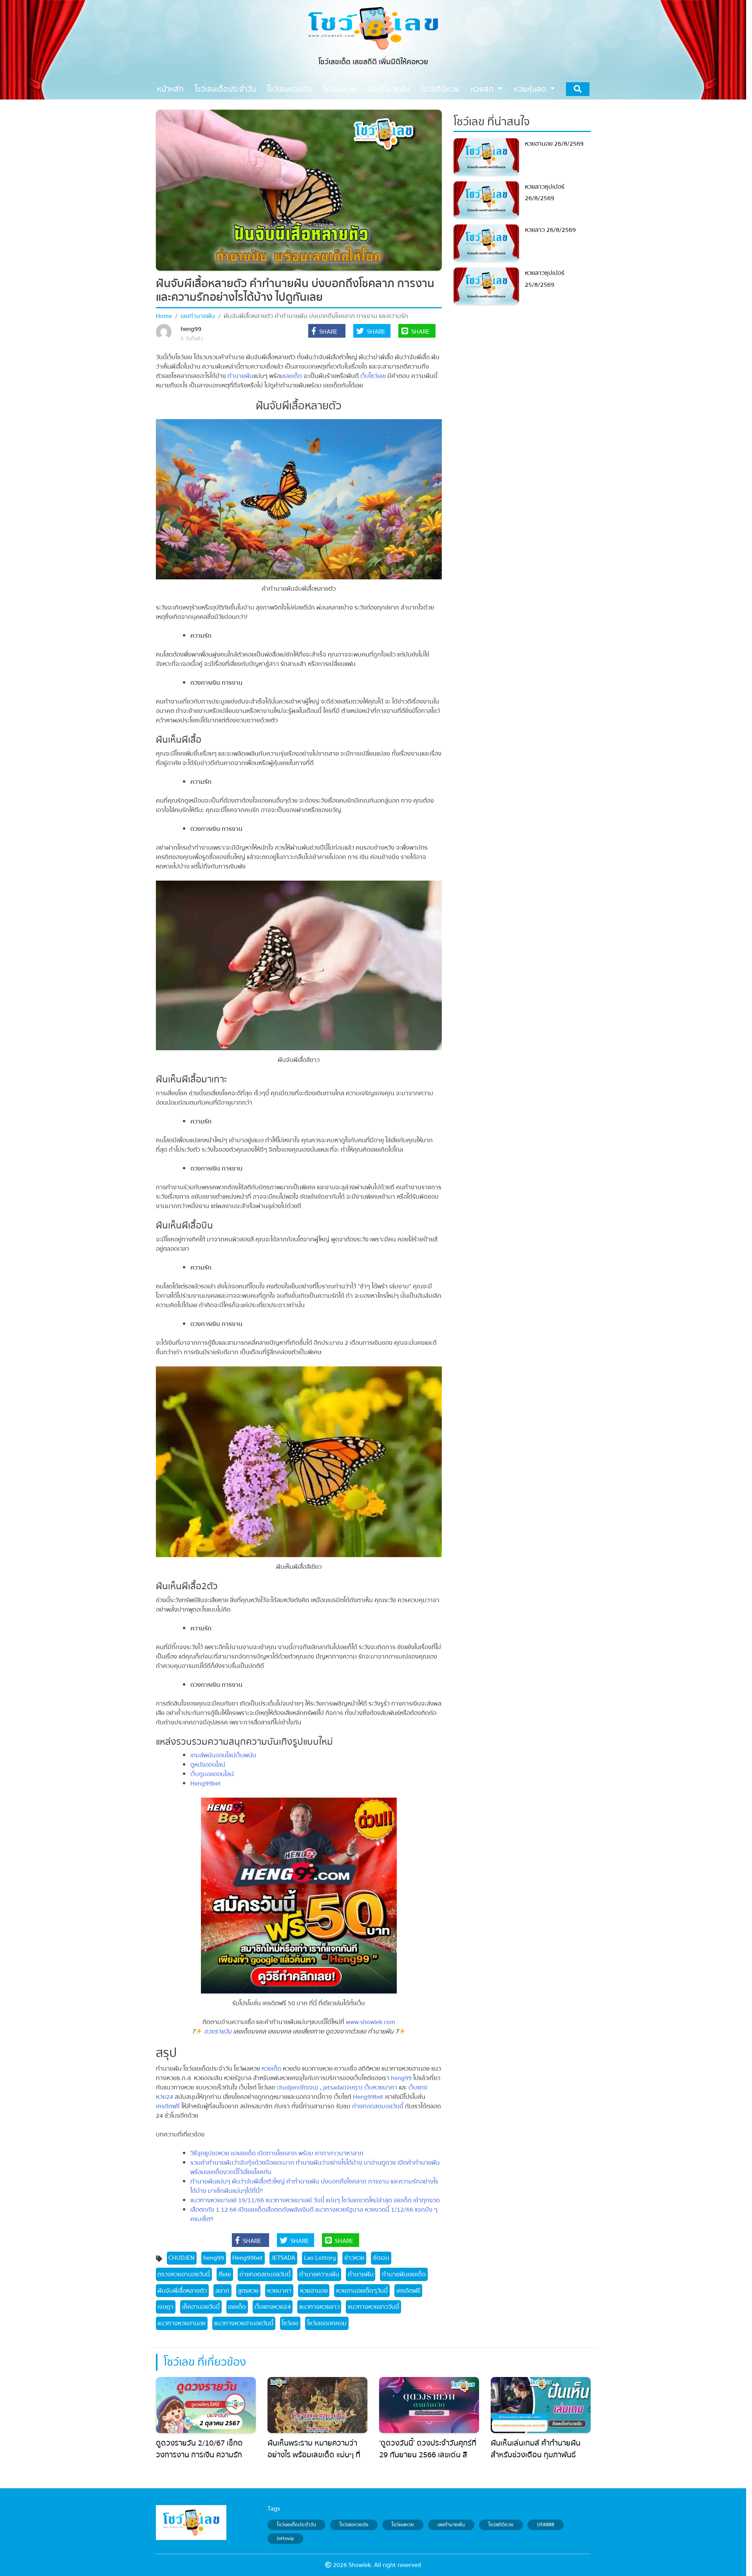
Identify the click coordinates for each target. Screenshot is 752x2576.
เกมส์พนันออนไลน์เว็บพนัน (223, 1755)
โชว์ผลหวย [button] (340, 89)
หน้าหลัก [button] (170, 89)
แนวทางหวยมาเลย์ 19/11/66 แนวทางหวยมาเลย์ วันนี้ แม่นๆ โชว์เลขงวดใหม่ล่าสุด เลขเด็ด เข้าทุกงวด (315, 2200)
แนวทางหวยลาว (319, 2307)
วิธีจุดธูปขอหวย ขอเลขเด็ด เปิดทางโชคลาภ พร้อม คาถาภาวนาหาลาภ (277, 2153)
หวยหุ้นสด (531, 89)
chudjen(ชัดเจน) (297, 2088)
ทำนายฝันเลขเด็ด (404, 2274)
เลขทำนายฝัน (198, 316)
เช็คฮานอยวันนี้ (201, 2307)
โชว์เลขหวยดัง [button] (289, 89)
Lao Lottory (320, 2258)
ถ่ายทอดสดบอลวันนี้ (378, 2106)
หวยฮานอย (314, 2291)
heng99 (191, 329)
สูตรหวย (248, 2291)
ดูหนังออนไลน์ (208, 1765)
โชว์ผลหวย (403, 2525)
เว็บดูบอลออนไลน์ (212, 1774)
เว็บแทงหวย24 (273, 2307)
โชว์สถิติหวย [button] (440, 89)
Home (164, 316)
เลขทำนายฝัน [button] (389, 89)
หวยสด (483, 89)
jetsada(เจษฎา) (343, 2088)
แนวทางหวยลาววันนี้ (373, 2307)
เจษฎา (165, 2307)
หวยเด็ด (271, 2069)
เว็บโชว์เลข (373, 376)
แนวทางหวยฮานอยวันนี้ (244, 2323)
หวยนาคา (279, 2291)
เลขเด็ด (293, 376)
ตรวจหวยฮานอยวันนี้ (184, 2274)
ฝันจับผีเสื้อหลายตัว (182, 2291)
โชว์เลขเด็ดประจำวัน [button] (225, 89)
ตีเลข (225, 2274)
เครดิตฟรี (168, 2106)
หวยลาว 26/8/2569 (550, 230)
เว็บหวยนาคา (381, 2088)
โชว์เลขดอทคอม (327, 2323)
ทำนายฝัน (240, 376)
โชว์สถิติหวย (501, 2525)
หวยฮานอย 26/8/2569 (554, 144)
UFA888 (546, 2525)
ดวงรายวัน (218, 2031)
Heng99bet (206, 1784)
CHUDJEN (182, 2258)
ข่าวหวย (354, 2258)
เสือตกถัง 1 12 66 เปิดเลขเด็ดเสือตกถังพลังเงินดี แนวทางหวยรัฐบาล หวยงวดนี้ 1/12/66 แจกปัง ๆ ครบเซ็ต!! (314, 2214)
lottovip (285, 2539)
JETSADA (283, 2258)
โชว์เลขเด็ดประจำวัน (296, 2525)
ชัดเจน (381, 2258)
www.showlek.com (371, 2022)
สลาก (222, 2291)
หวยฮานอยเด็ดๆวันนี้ (362, 2291)
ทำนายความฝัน (319, 2274)
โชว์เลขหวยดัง (354, 2525)
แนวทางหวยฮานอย (182, 2323)
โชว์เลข (290, 2323)
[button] (327, 332)
